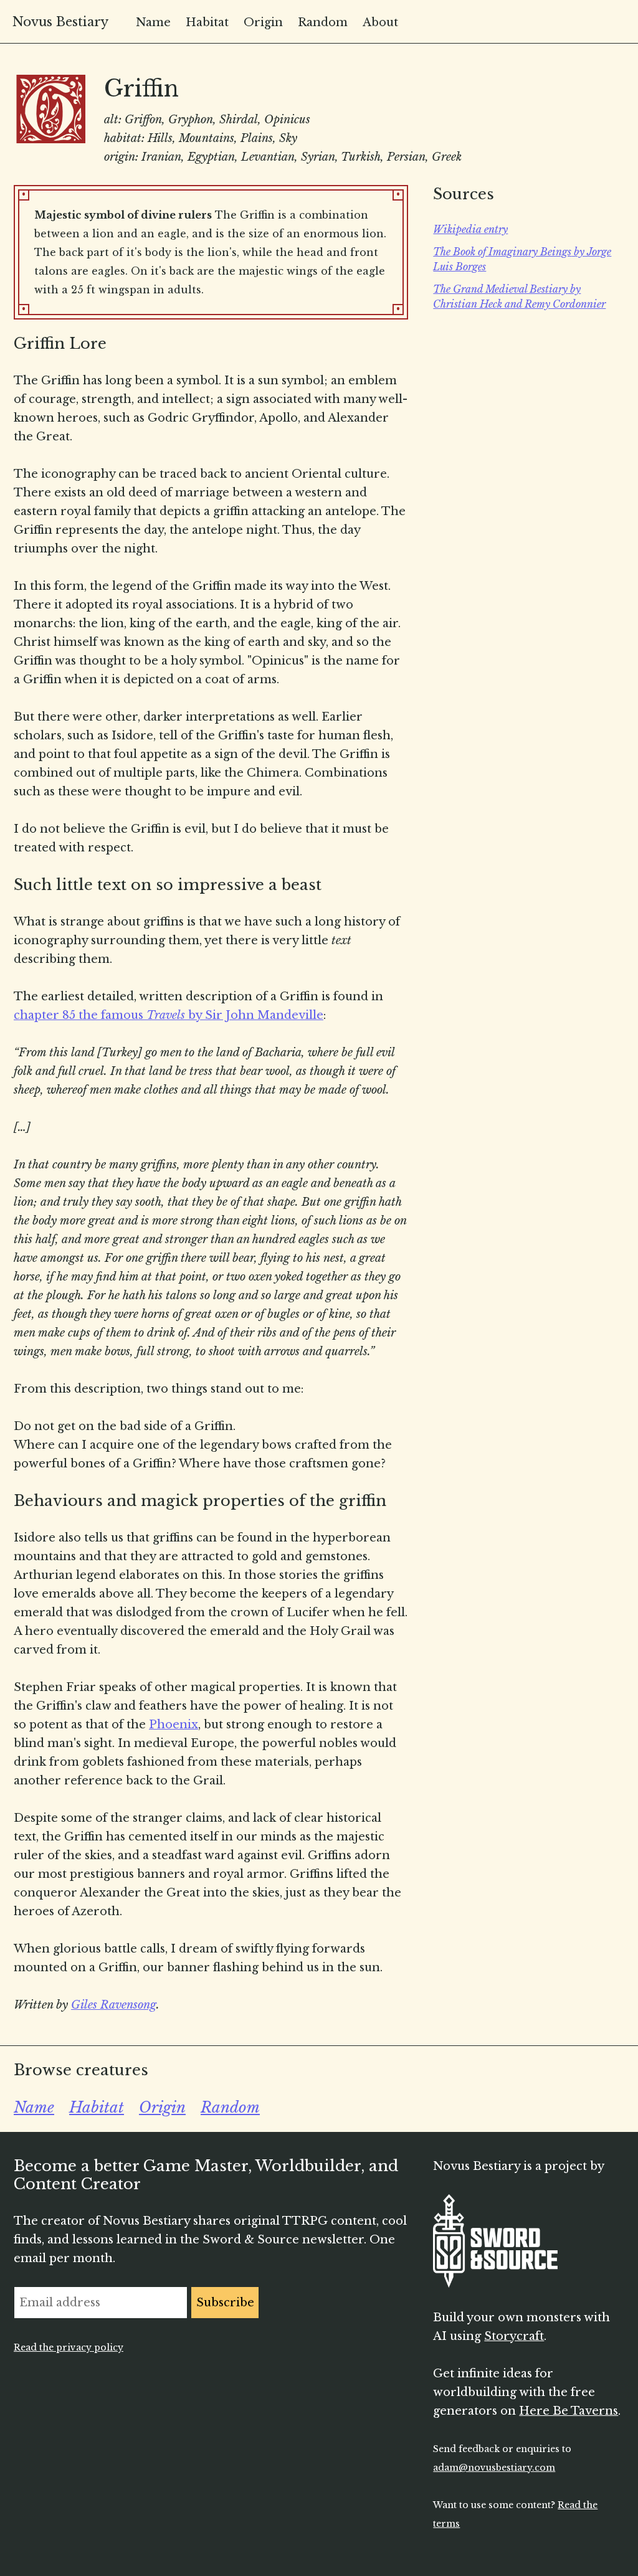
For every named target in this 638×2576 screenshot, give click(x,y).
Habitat (207, 22)
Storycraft (514, 2336)
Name (153, 22)
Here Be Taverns (569, 2411)
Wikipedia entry (470, 229)
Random (323, 22)
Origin (263, 22)
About (380, 22)
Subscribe (225, 2303)
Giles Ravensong (114, 2005)
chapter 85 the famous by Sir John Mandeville (169, 1015)
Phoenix (174, 1725)
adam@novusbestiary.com (494, 2468)
